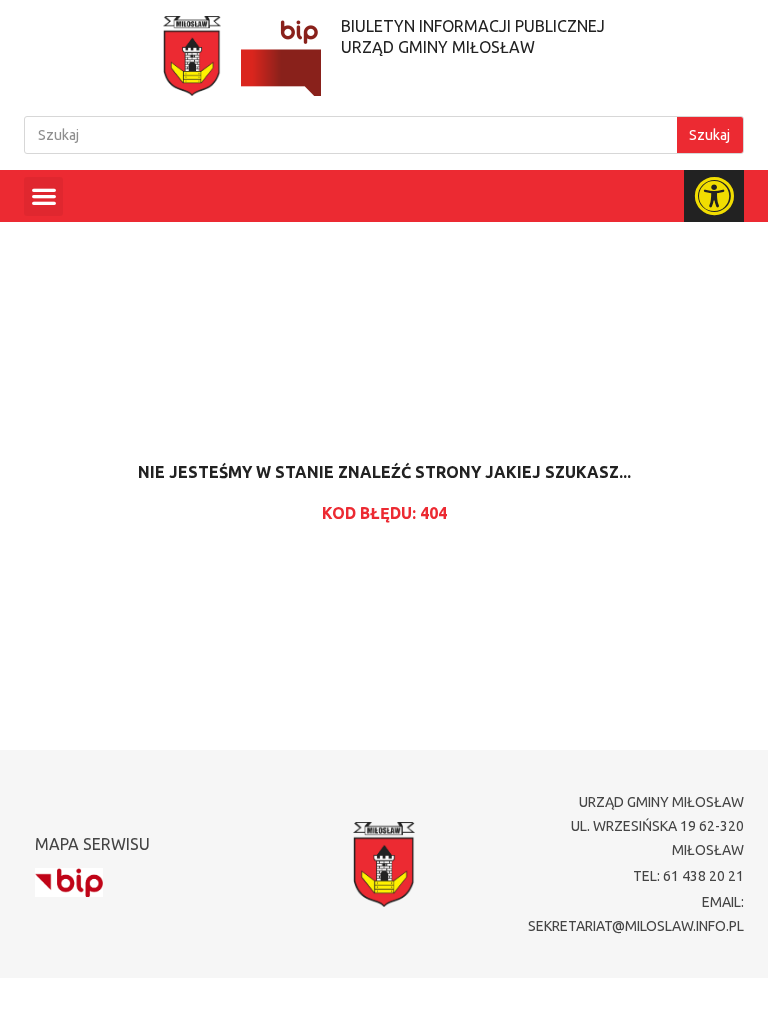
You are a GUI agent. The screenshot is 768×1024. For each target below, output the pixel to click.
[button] (43, 196)
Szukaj (709, 135)
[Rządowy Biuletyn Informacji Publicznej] (69, 882)
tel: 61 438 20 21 (688, 876)
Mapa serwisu (92, 844)
